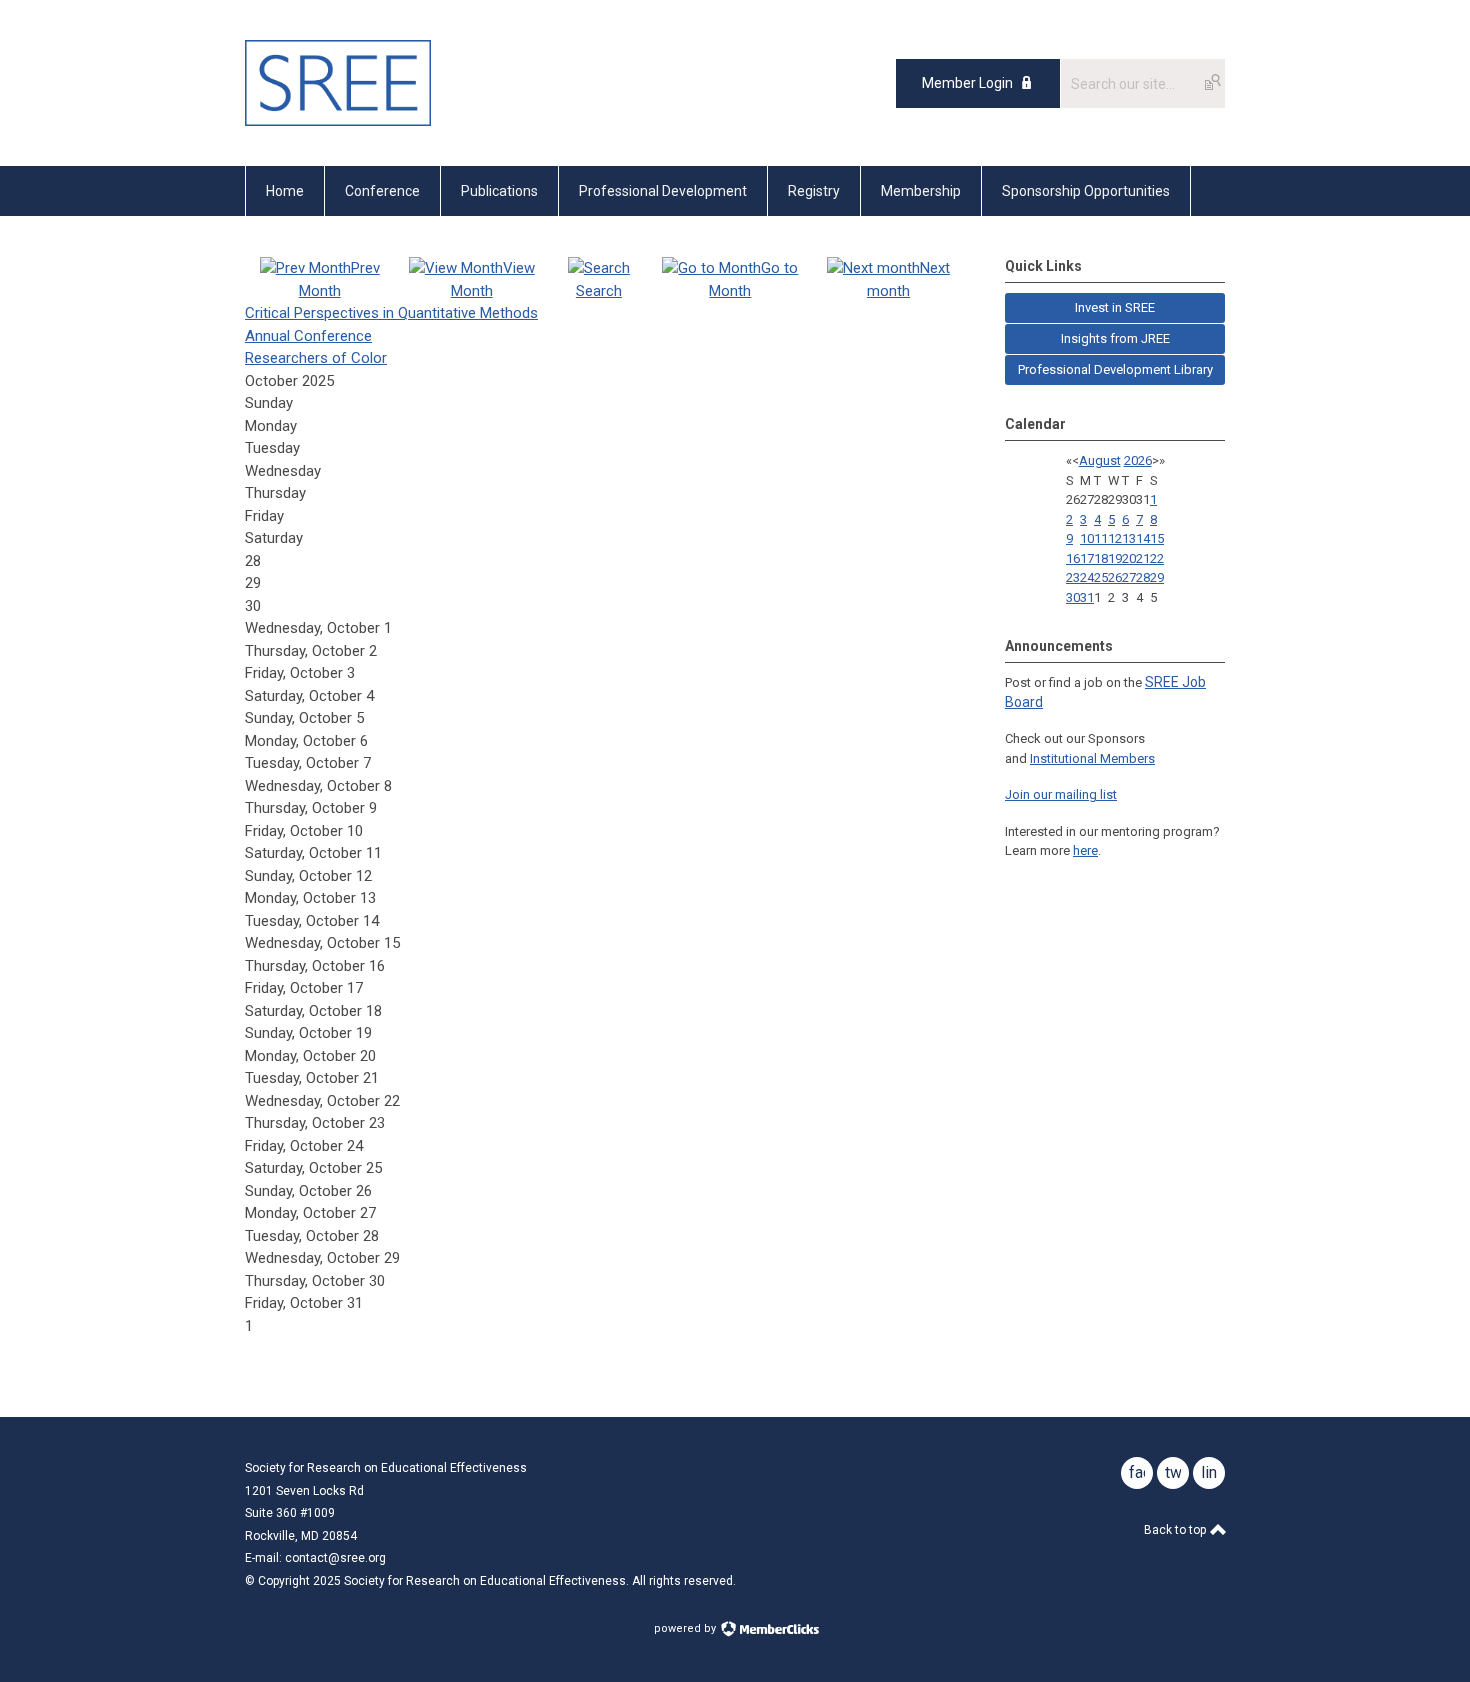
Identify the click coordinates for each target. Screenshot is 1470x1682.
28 (1143, 577)
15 (1157, 538)
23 (1073, 577)
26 (1115, 577)
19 (1115, 558)
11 (1101, 538)
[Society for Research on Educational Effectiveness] (338, 121)
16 (1073, 558)
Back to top (1176, 1530)
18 (1101, 558)
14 (1143, 538)
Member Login (967, 83)
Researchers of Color (316, 358)
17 (1087, 558)
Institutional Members (1092, 758)
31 (1087, 597)
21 (1143, 558)
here (1085, 850)
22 (1157, 558)
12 (1115, 538)
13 (1129, 538)
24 (1087, 577)
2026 (1138, 460)
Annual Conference (308, 336)
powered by (686, 1628)
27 (1129, 577)
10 (1087, 538)
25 (1101, 577)
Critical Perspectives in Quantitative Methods (391, 313)
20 (1129, 558)
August (1100, 460)
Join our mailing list (1061, 794)
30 (1073, 597)
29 (1157, 577)
